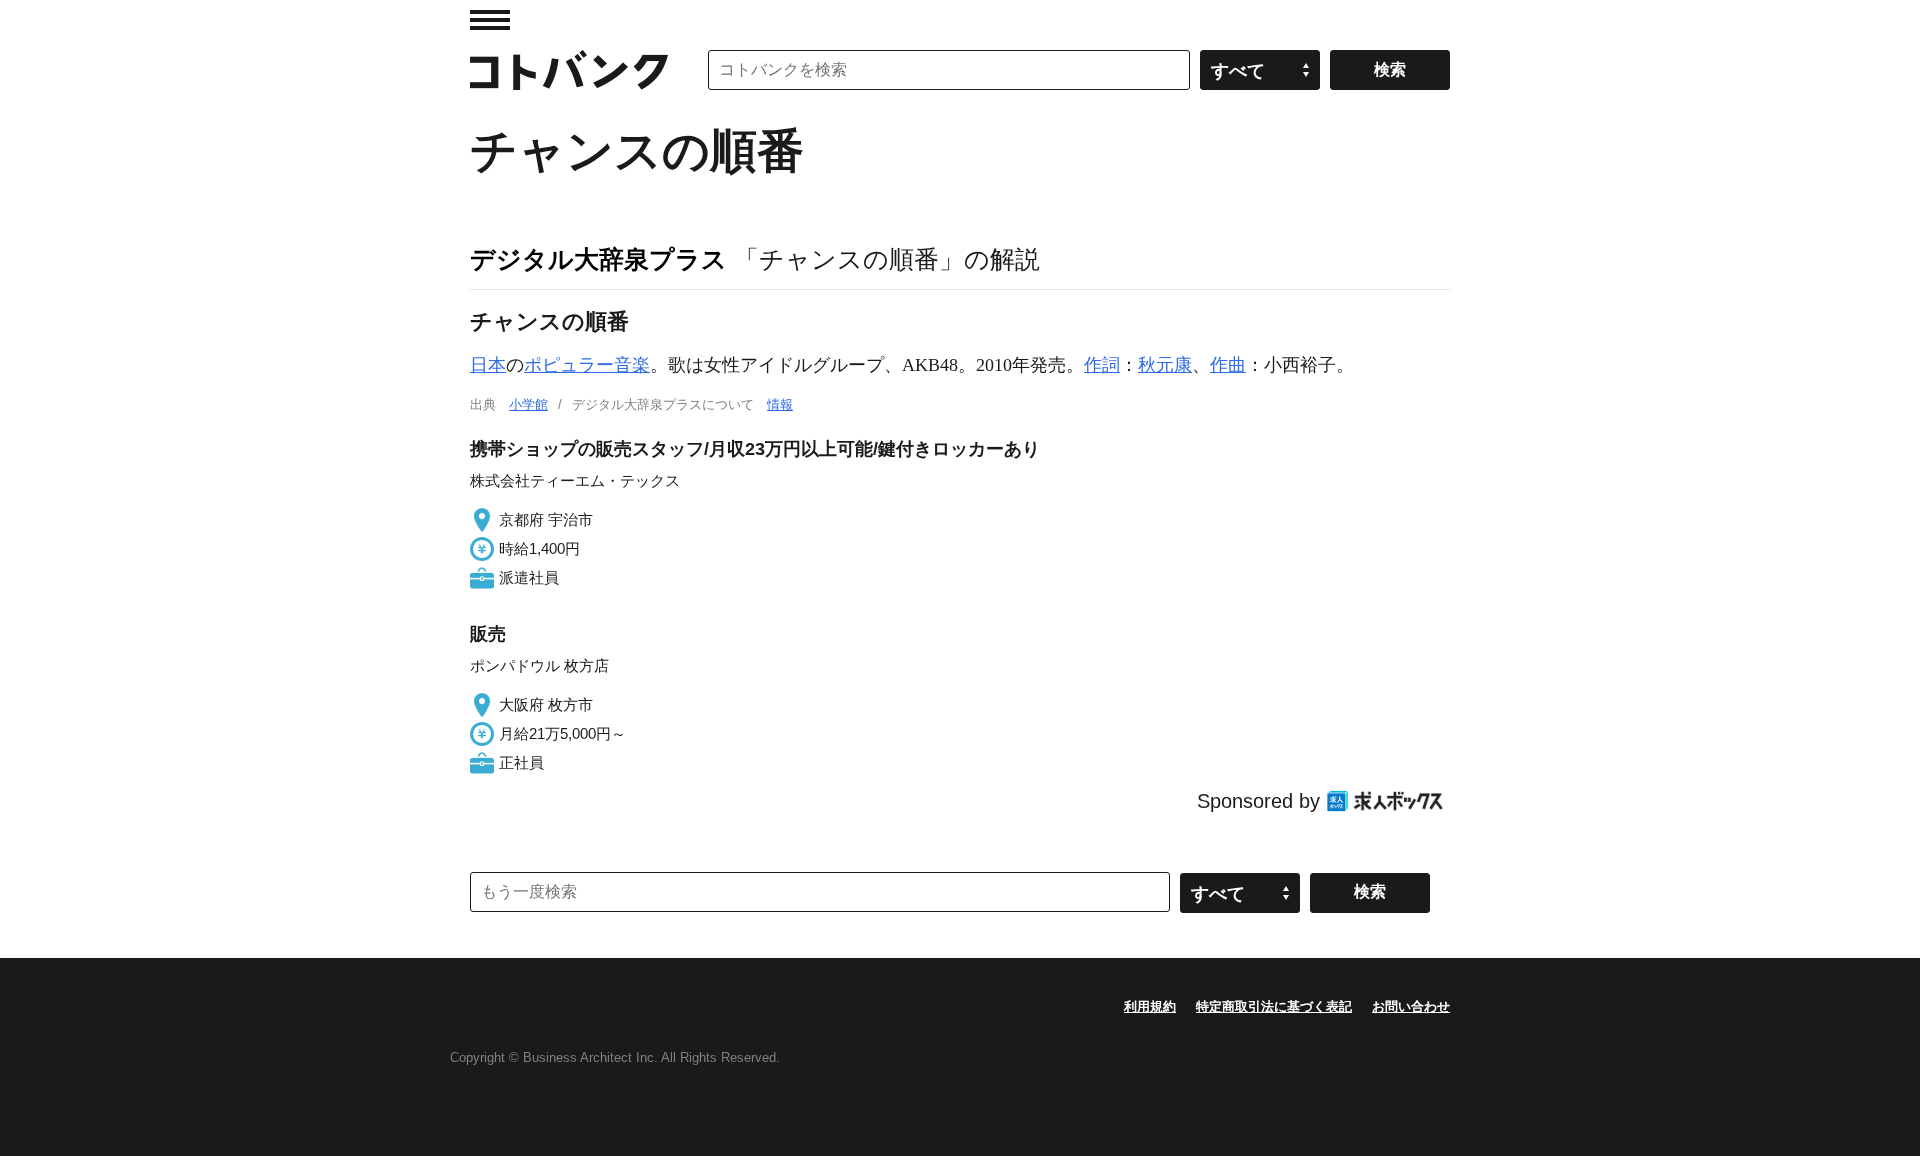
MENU (490, 20)
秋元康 (1165, 365)
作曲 (1228, 365)
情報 (780, 404)
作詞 (1102, 365)
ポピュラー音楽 (587, 365)
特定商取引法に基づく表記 (1274, 1006)
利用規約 (1150, 1006)
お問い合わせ (1411, 1006)
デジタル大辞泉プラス (598, 259)
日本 (488, 365)
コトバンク (569, 70)
